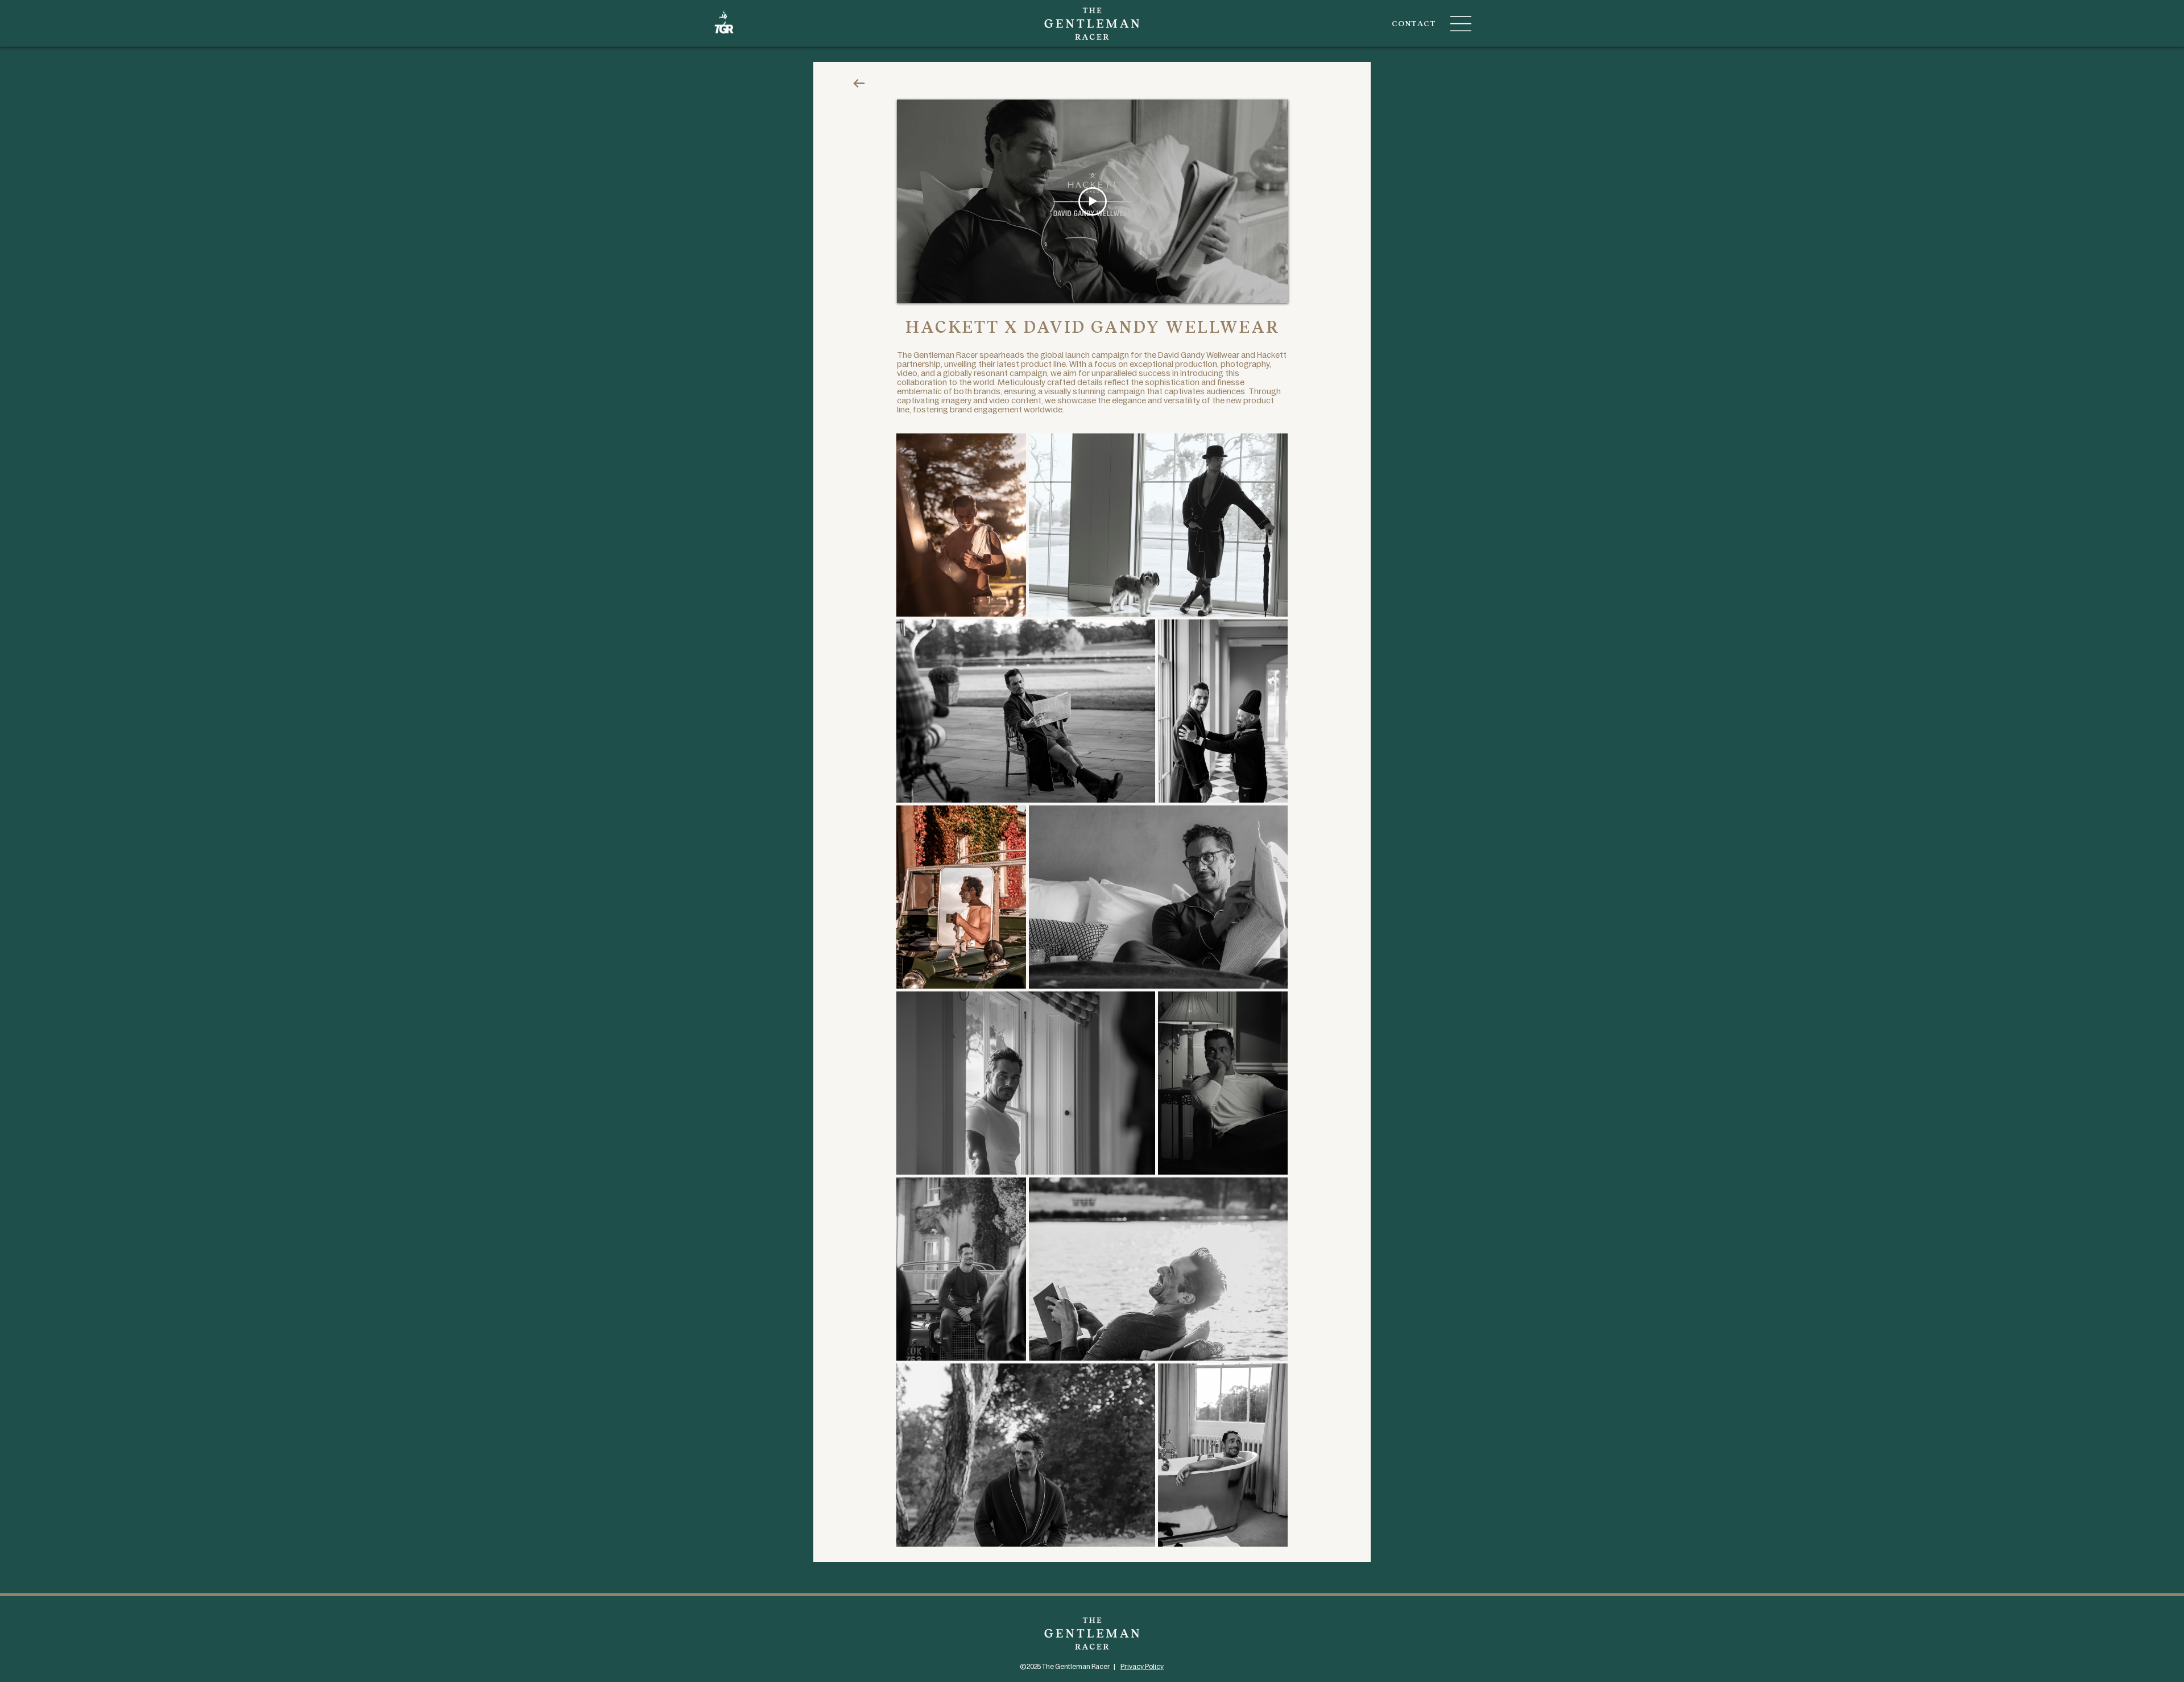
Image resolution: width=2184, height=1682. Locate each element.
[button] (1461, 24)
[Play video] (1093, 201)
